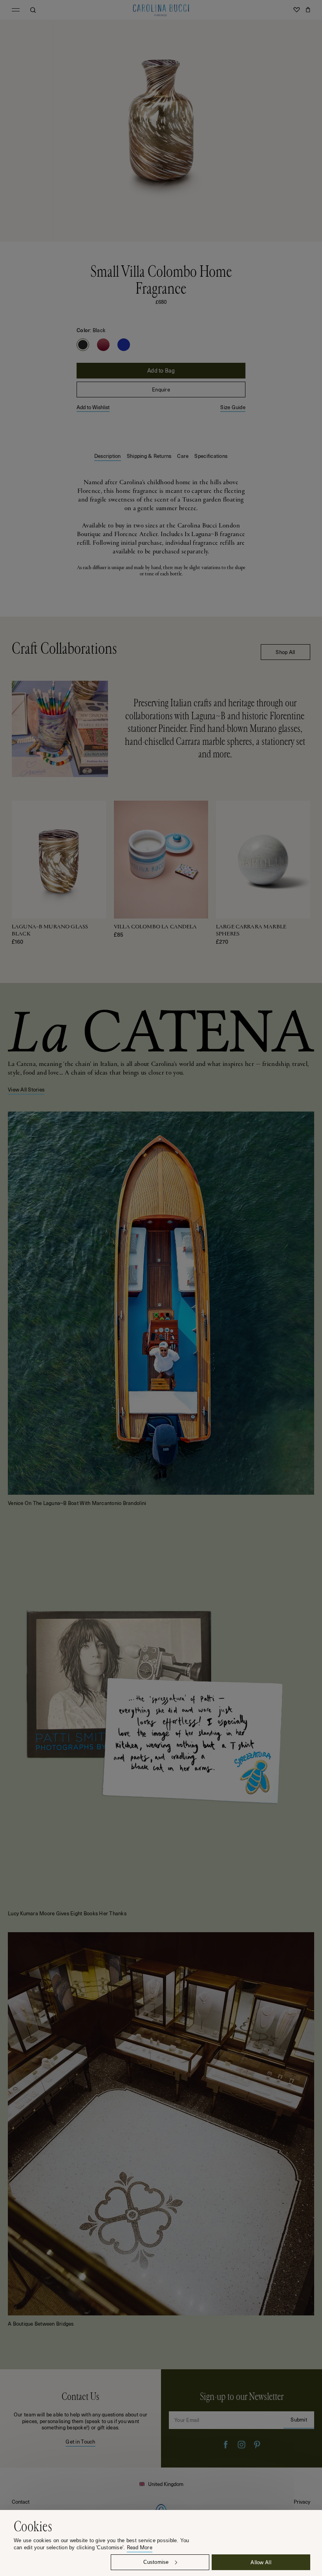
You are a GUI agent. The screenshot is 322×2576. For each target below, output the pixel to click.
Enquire (161, 389)
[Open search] (33, 10)
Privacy (302, 2502)
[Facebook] (226, 2445)
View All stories (26, 1089)
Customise (156, 2562)
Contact (21, 2502)
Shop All (285, 652)
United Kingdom (166, 2484)
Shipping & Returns (149, 456)
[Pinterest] (257, 2445)
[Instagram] (241, 2445)
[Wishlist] (296, 10)
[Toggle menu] (16, 10)
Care (183, 456)
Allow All (261, 2562)
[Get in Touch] (80, 2418)
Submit (299, 2419)
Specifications (211, 456)
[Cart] (308, 10)
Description (108, 456)
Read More (140, 2548)
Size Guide (233, 407)
